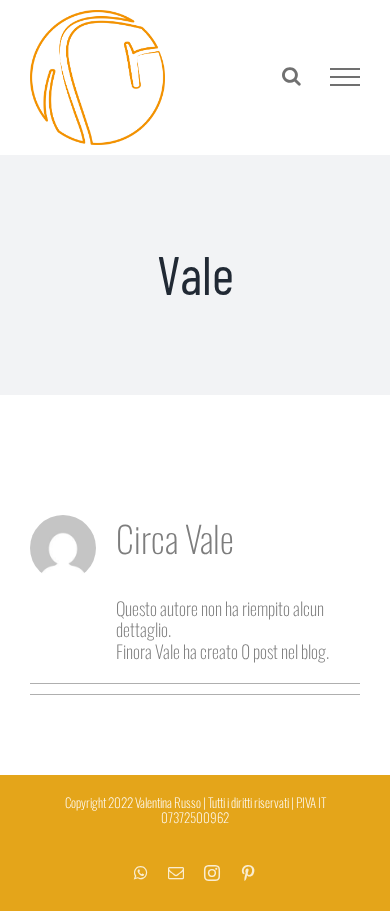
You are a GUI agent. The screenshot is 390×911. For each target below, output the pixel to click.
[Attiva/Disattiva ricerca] (291, 76)
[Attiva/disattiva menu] (345, 77)
